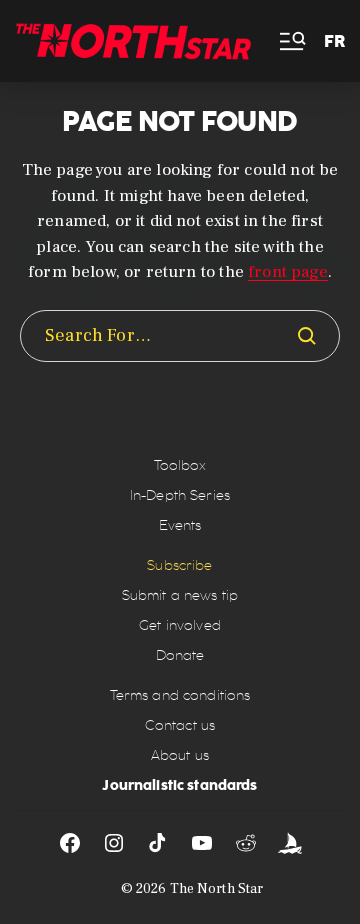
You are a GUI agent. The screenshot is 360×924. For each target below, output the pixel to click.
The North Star (217, 889)
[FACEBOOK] (70, 843)
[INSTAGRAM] (114, 843)
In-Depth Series (180, 495)
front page (288, 272)
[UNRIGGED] (290, 843)
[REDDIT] (246, 843)
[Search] (307, 336)
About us (180, 755)
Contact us (180, 725)
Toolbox (180, 465)
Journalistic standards (179, 785)
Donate (180, 655)
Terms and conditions (180, 695)
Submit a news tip (180, 595)
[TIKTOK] (158, 843)
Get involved (180, 625)
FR (334, 41)
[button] (291, 41)
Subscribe (179, 565)
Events (180, 525)
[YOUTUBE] (202, 843)
